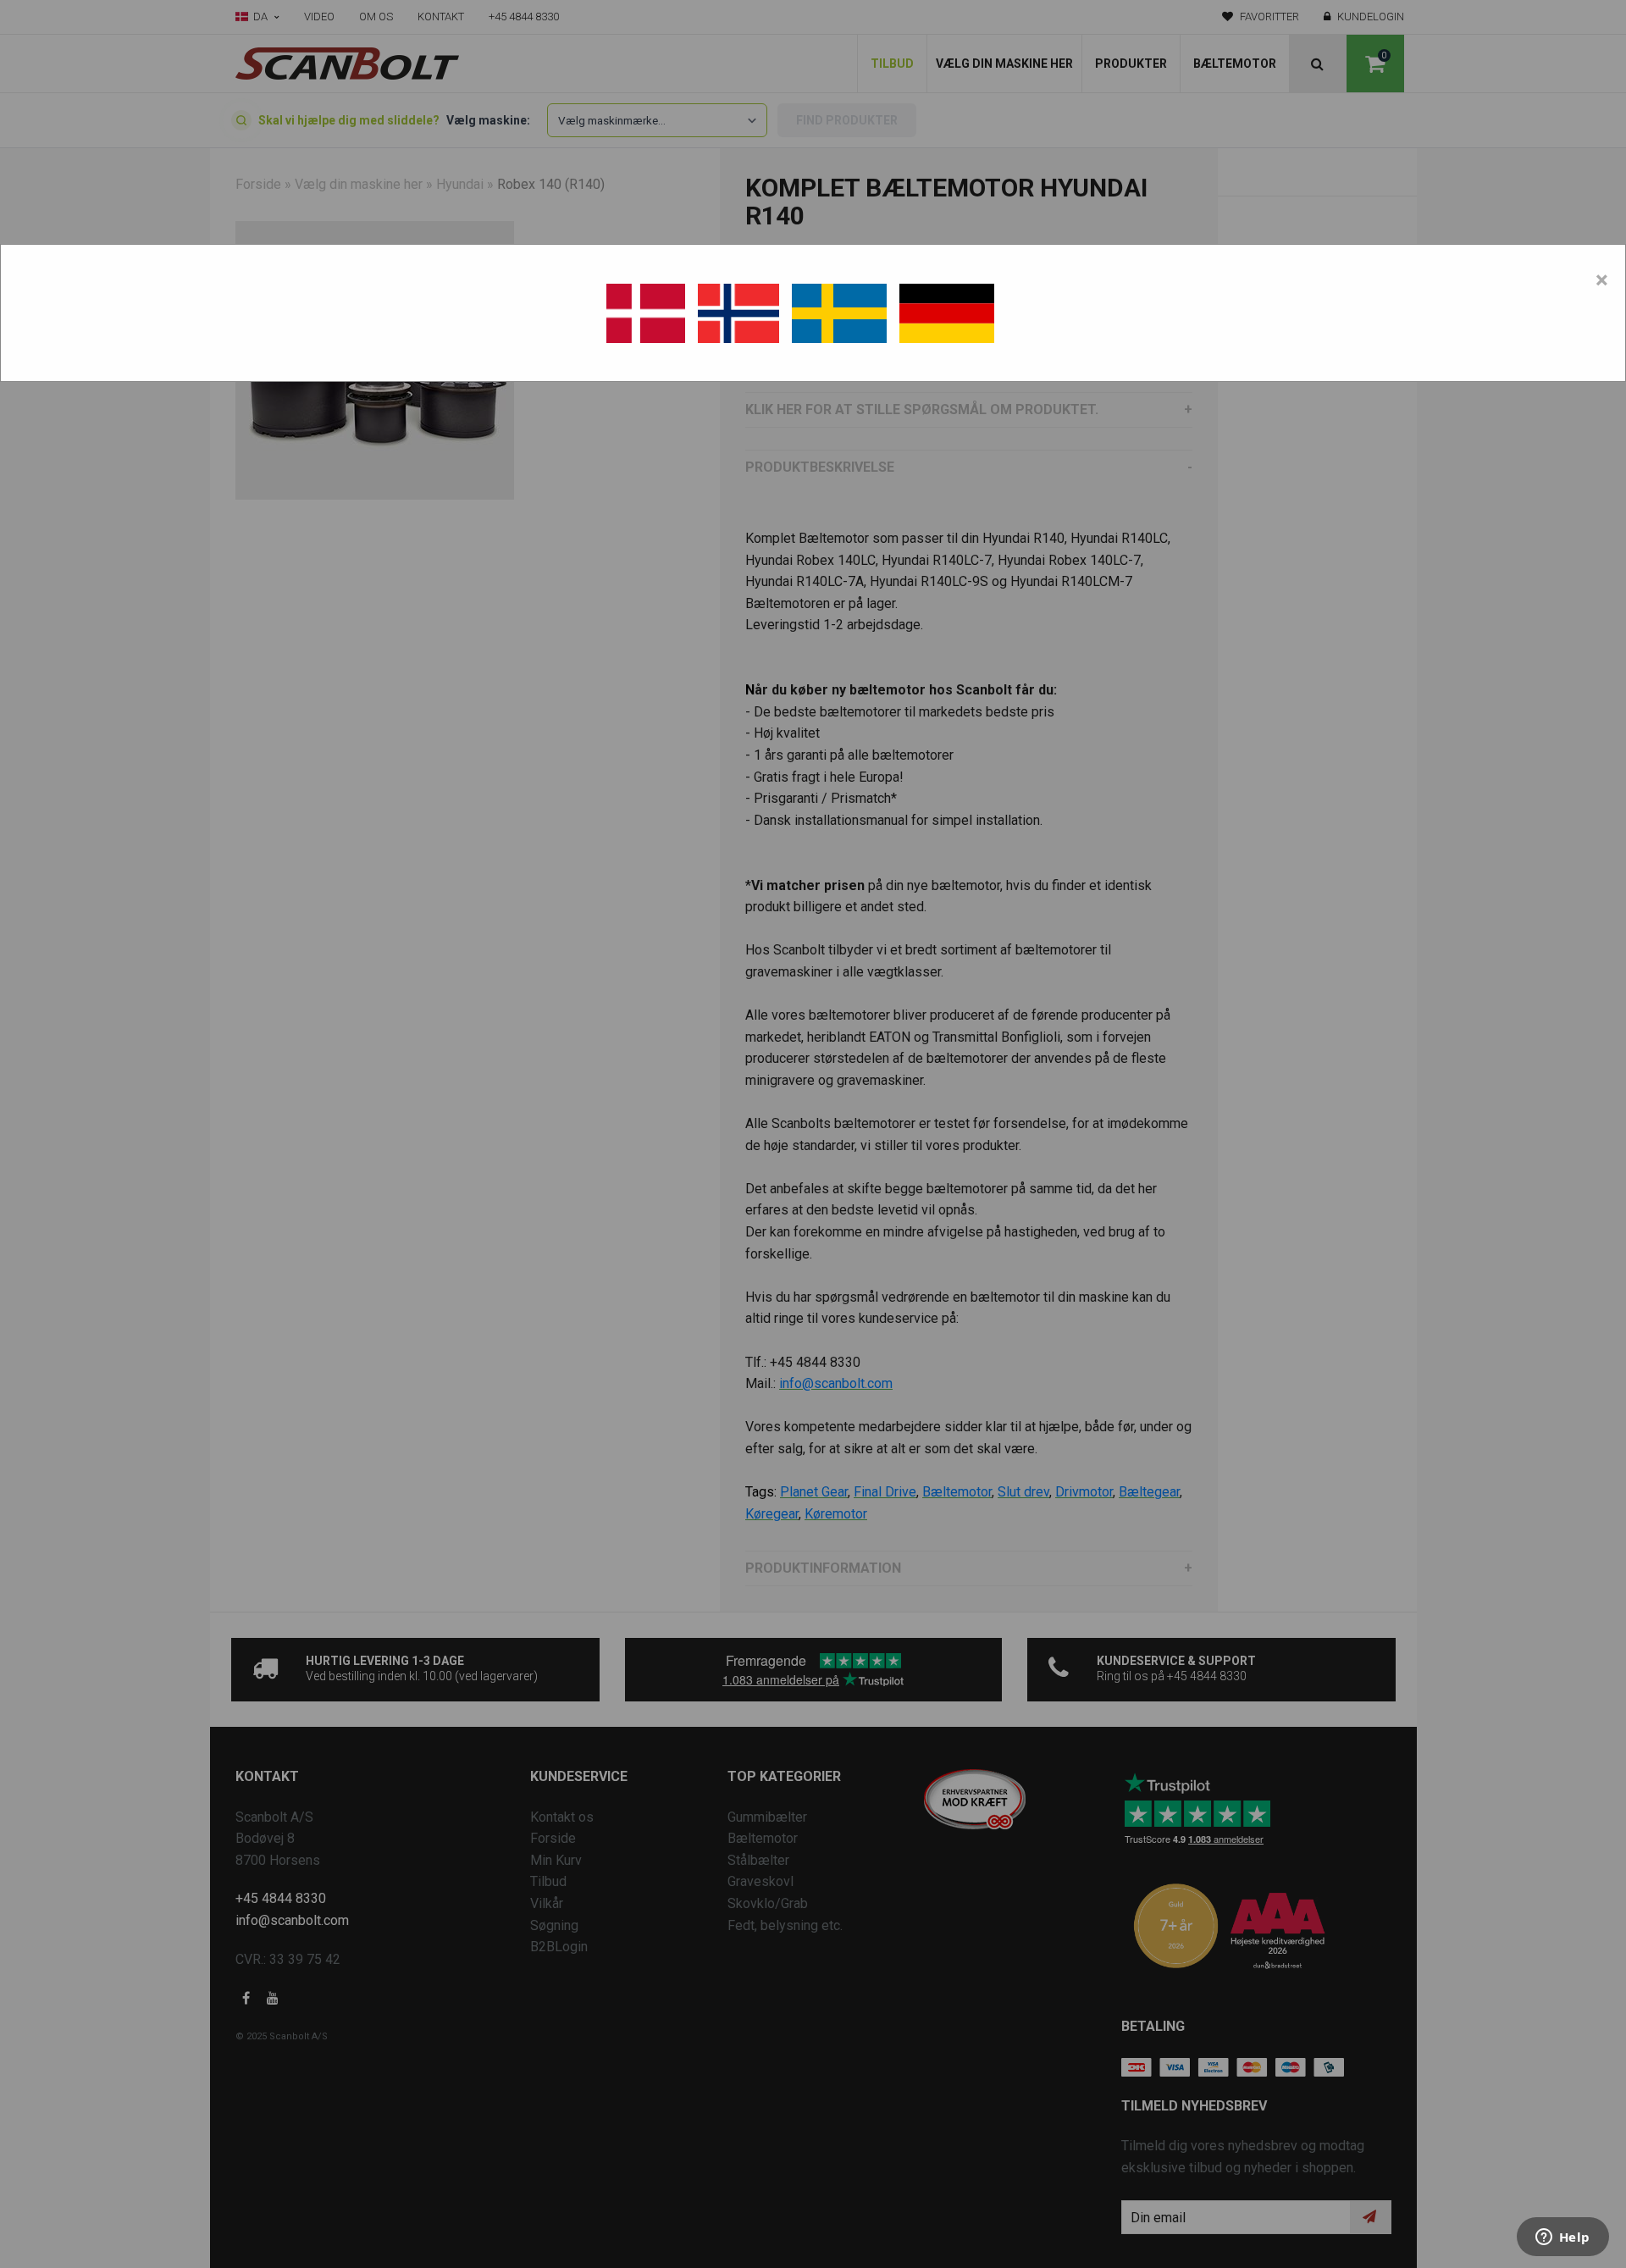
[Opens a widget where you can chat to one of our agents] (1562, 2238)
